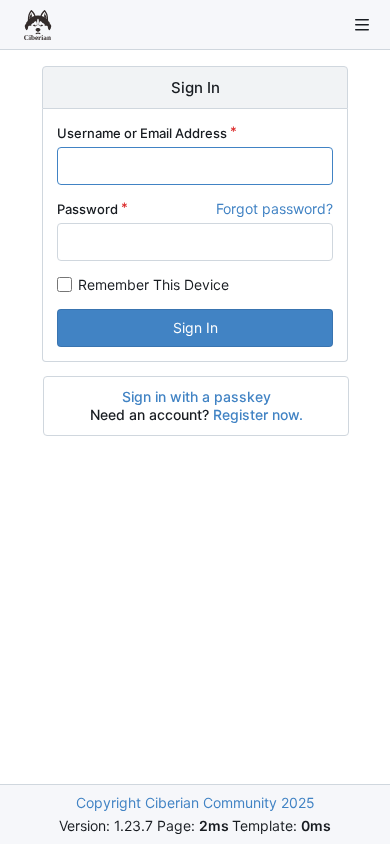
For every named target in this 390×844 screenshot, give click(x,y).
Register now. (258, 414)
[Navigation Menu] (362, 25)
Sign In (195, 327)
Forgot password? (274, 208)
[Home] (38, 25)
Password (87, 209)
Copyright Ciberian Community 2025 (195, 802)
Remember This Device (153, 284)
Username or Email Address (142, 133)
